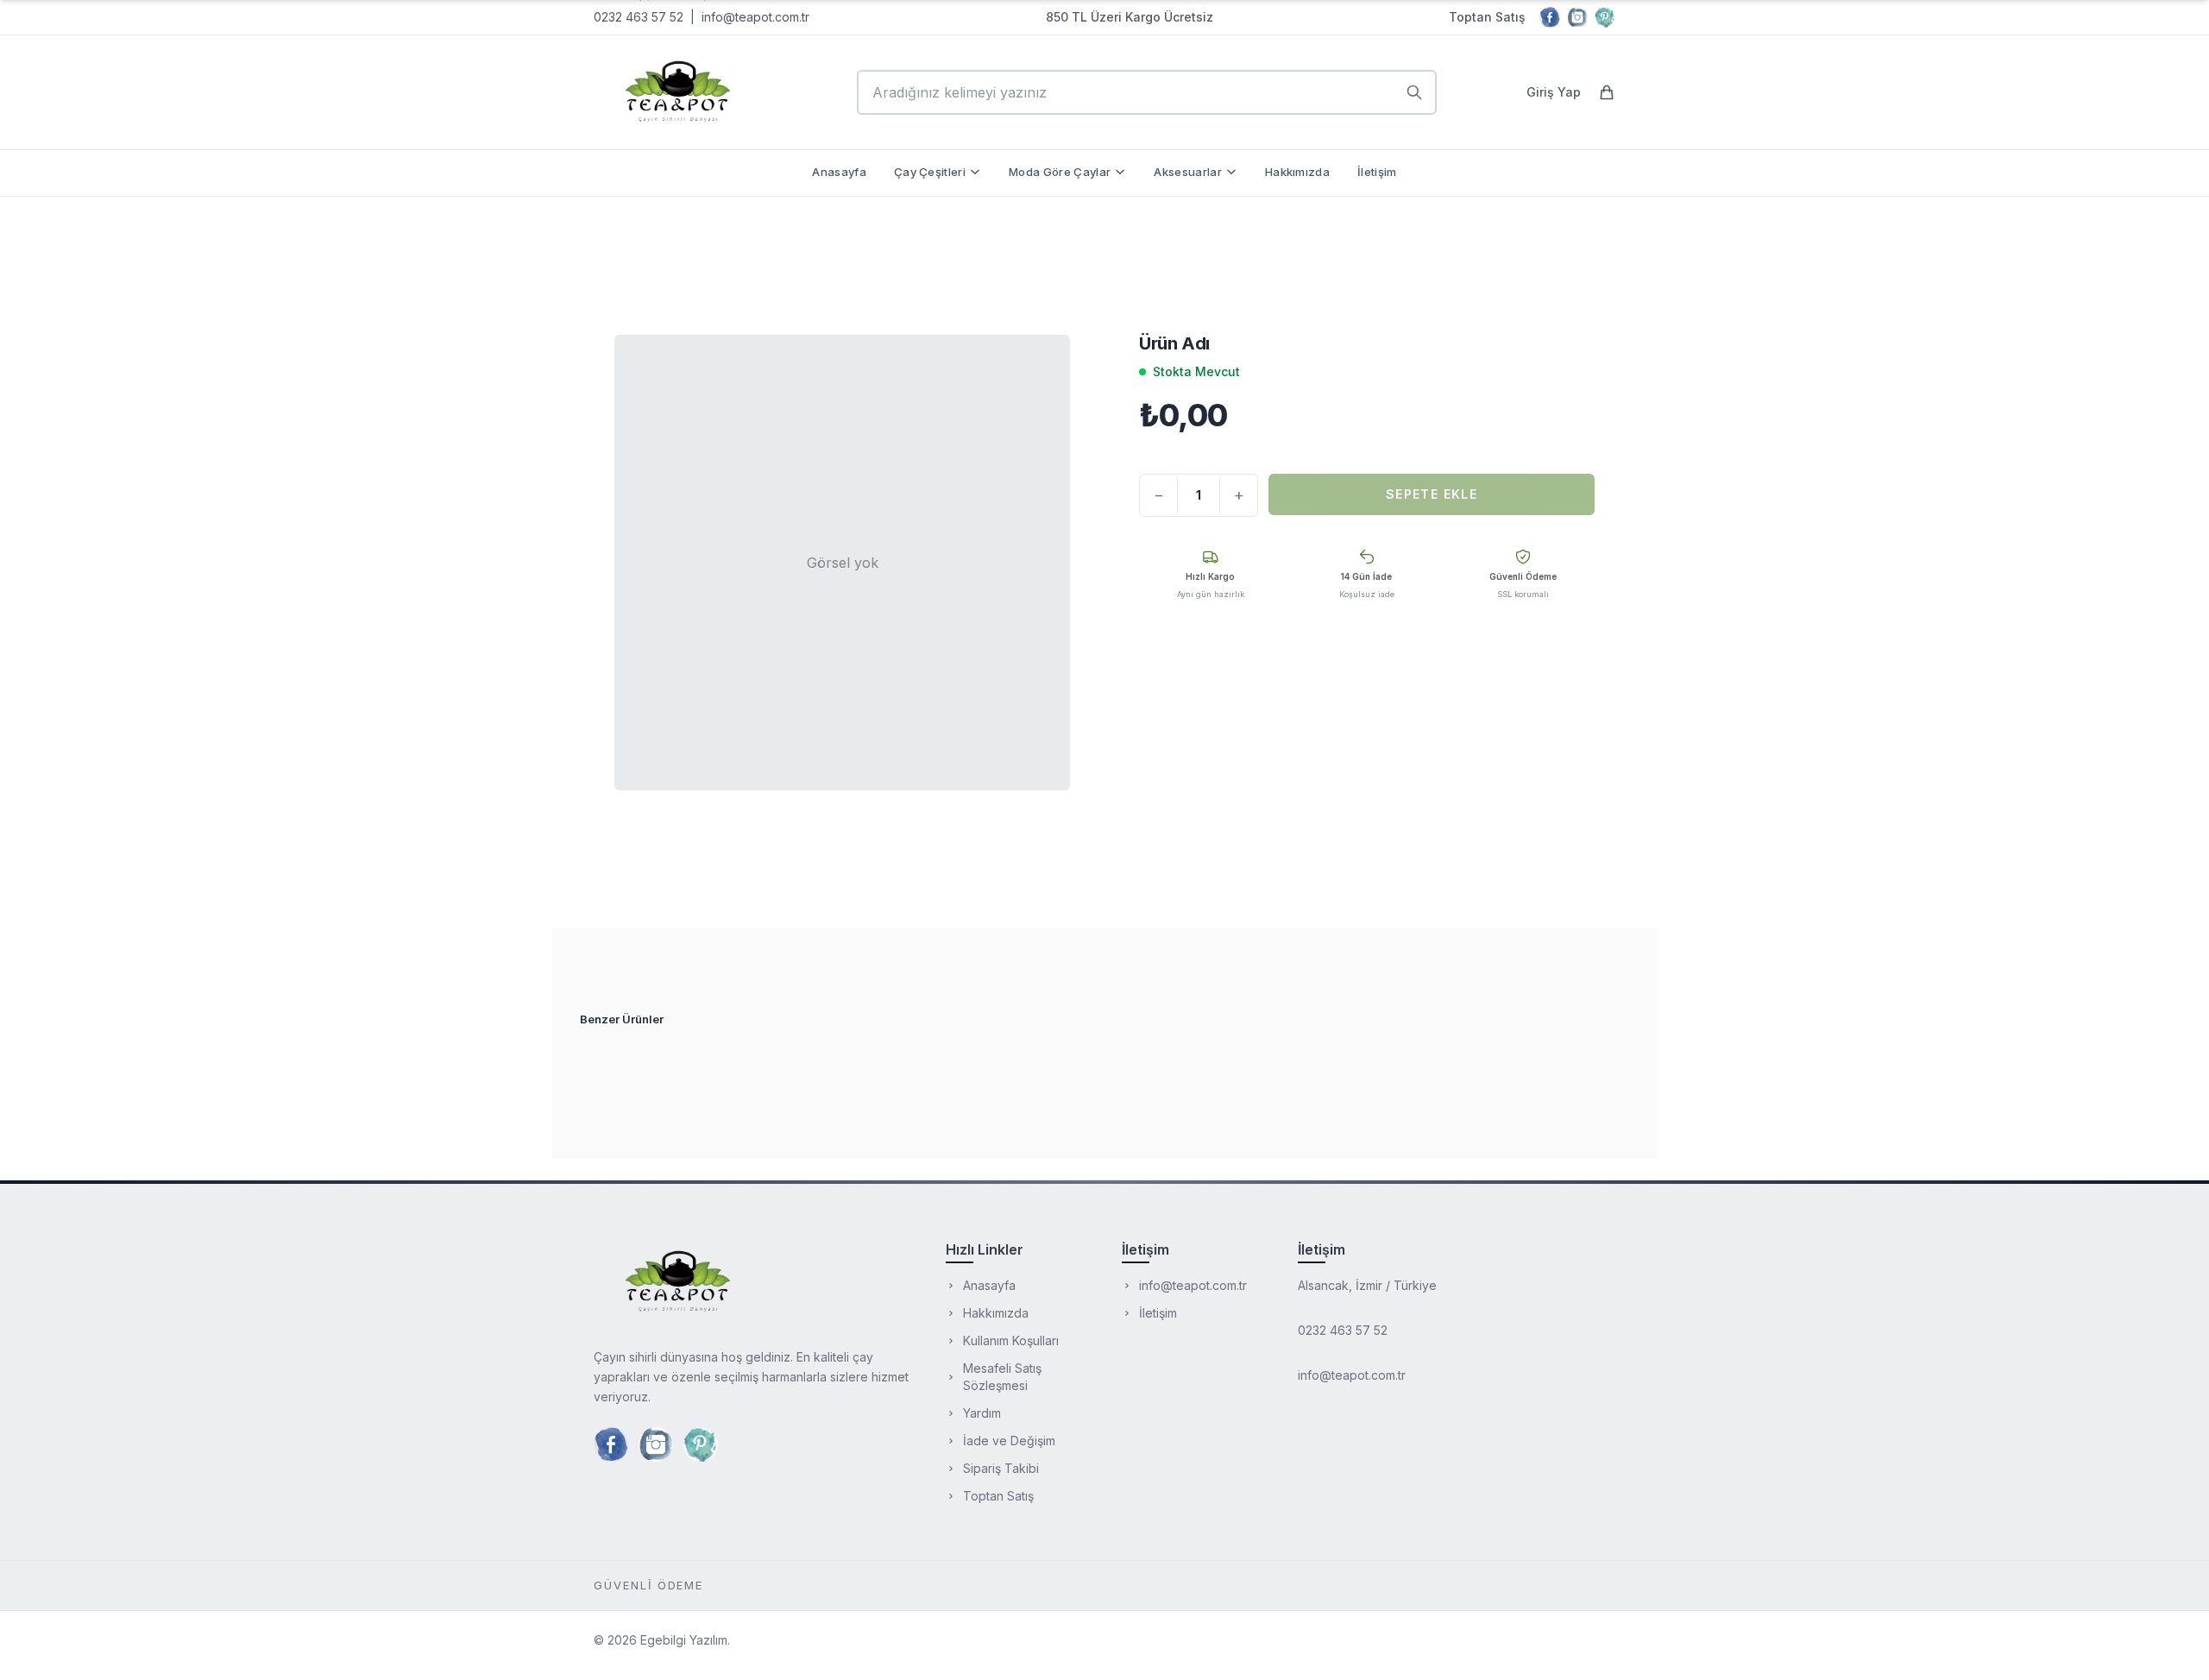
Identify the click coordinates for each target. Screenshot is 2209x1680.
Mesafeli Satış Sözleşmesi (1002, 1377)
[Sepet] (1607, 92)
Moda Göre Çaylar (1060, 172)
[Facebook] (1550, 17)
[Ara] (1414, 92)
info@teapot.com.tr (1193, 1285)
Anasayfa (839, 172)
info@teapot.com (750, 17)
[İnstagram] (1577, 17)
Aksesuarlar (1188, 172)
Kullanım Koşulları (1011, 1340)
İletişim (1377, 172)
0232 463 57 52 (639, 17)
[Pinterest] (1605, 17)
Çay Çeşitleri (930, 172)
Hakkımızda (1297, 172)
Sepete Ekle (1432, 494)
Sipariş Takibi (1001, 1468)
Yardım (982, 1413)
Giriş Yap (1554, 92)
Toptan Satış (1487, 17)
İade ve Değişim (1009, 1441)
